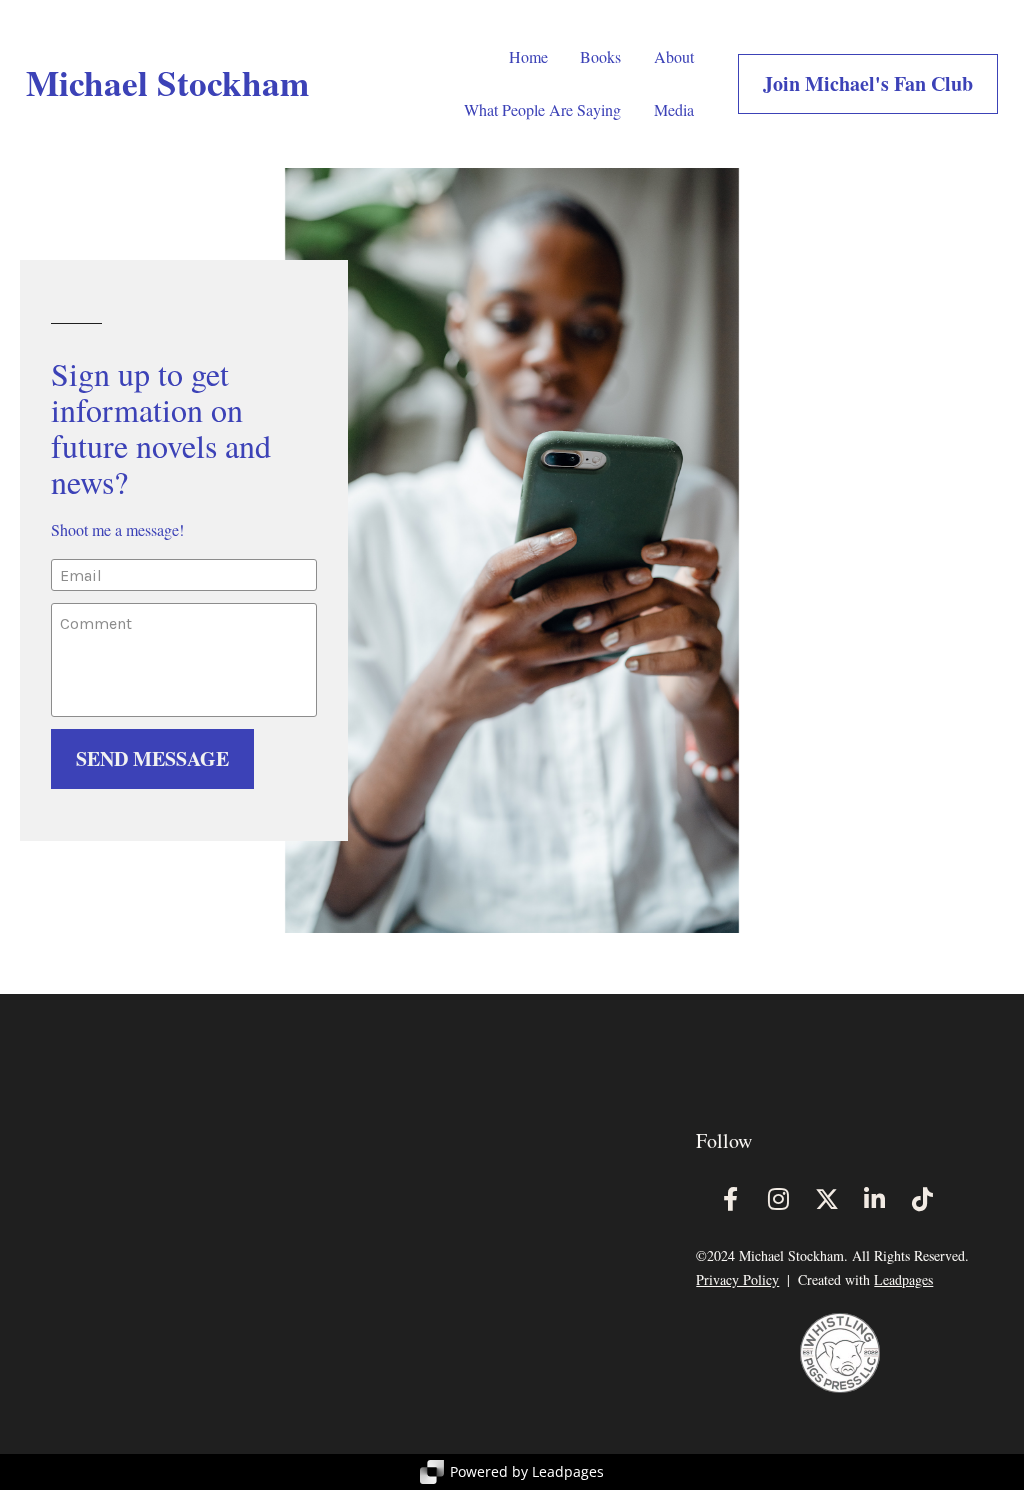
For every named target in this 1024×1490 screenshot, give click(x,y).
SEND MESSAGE (152, 758)
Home (528, 56)
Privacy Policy (737, 1279)
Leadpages (903, 1279)
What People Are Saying (542, 109)
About (674, 56)
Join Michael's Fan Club (868, 83)
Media (674, 109)
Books (600, 56)
